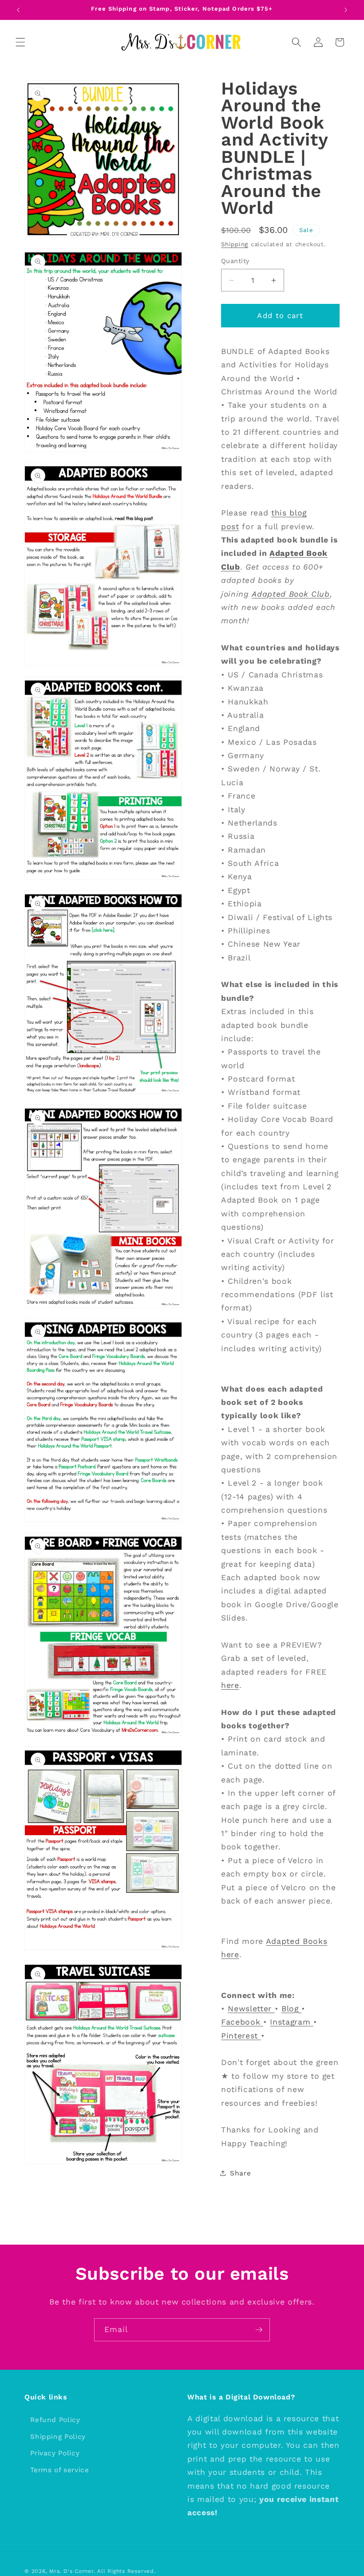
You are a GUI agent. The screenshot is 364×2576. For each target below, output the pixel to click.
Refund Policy (55, 2420)
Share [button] (240, 2173)
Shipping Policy (58, 2437)
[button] (20, 42)
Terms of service (60, 2470)
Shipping (235, 244)
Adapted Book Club (291, 594)
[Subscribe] (259, 2330)
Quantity (235, 261)
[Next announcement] (346, 10)
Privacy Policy (55, 2453)
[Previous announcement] (18, 10)
